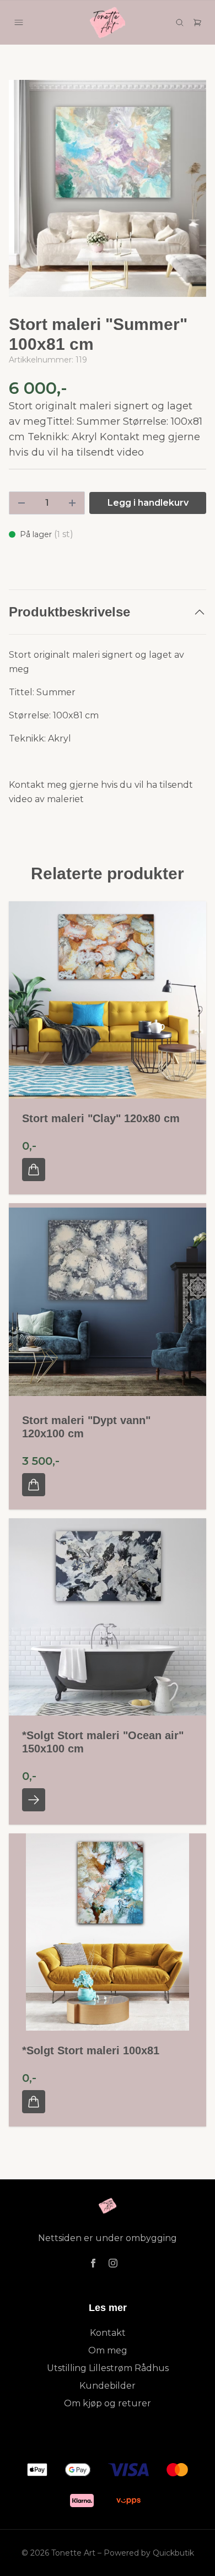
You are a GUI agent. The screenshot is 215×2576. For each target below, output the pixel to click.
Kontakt (108, 2333)
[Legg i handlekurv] (34, 1170)
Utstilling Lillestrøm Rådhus (108, 2368)
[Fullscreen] (108, 188)
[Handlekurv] (197, 23)
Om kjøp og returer (108, 2403)
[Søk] (180, 23)
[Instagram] (113, 2263)
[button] (187, 193)
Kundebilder (108, 2386)
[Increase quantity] (72, 503)
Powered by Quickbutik (149, 2553)
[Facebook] (93, 2263)
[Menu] (19, 23)
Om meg (108, 2350)
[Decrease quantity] (21, 503)
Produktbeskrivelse (69, 612)
